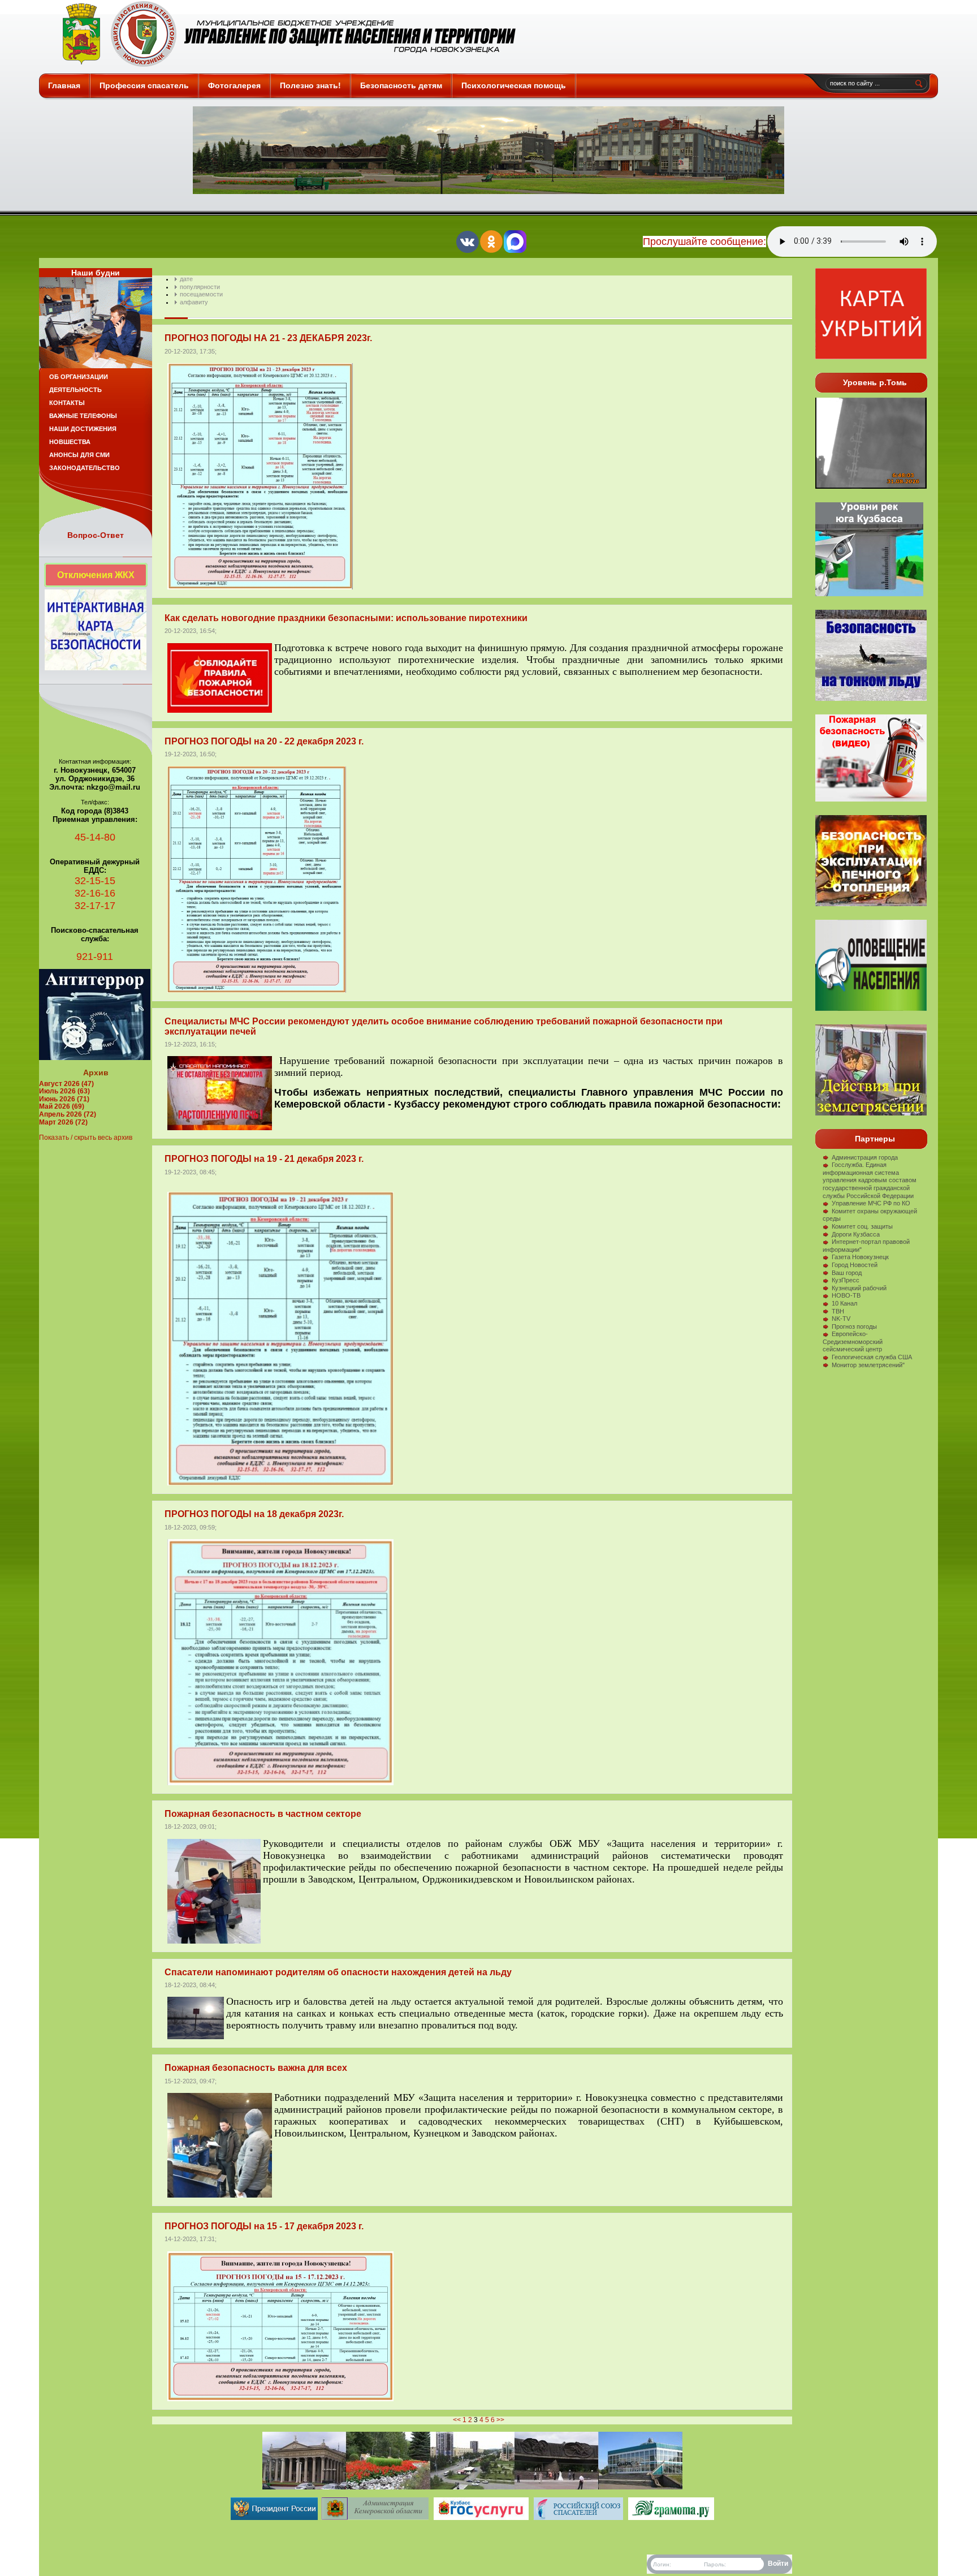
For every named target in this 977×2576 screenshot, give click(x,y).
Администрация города (865, 1157)
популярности (200, 287)
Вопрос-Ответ (96, 535)
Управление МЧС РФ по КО (871, 1203)
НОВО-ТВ (846, 1295)
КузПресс (846, 1280)
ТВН (838, 1311)
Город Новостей (855, 1265)
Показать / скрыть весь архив (86, 1138)
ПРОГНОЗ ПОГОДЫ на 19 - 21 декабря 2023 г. (264, 1159)
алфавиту (194, 302)
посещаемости (201, 294)
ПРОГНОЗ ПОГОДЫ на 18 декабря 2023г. (254, 1514)
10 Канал (844, 1303)
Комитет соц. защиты (862, 1226)
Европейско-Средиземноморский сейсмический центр (853, 1341)
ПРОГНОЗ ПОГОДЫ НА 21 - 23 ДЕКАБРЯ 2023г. (268, 338)
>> (500, 2420)
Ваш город (847, 1273)
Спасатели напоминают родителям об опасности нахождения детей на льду (338, 1972)
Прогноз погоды (854, 1326)
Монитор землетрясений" (868, 1365)
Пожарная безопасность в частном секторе (263, 1814)
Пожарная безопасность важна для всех (256, 2068)
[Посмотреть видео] (871, 904)
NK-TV (841, 1319)
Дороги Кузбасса (856, 1234)
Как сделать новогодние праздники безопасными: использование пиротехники (346, 618)
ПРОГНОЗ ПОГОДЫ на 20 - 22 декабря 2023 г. (264, 741)
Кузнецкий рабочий (859, 1288)
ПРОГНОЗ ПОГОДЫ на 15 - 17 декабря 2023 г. (264, 2226)
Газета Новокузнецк (860, 1257)
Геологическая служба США (872, 1357)
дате (186, 279)
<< (457, 2420)
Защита (284, 34)
